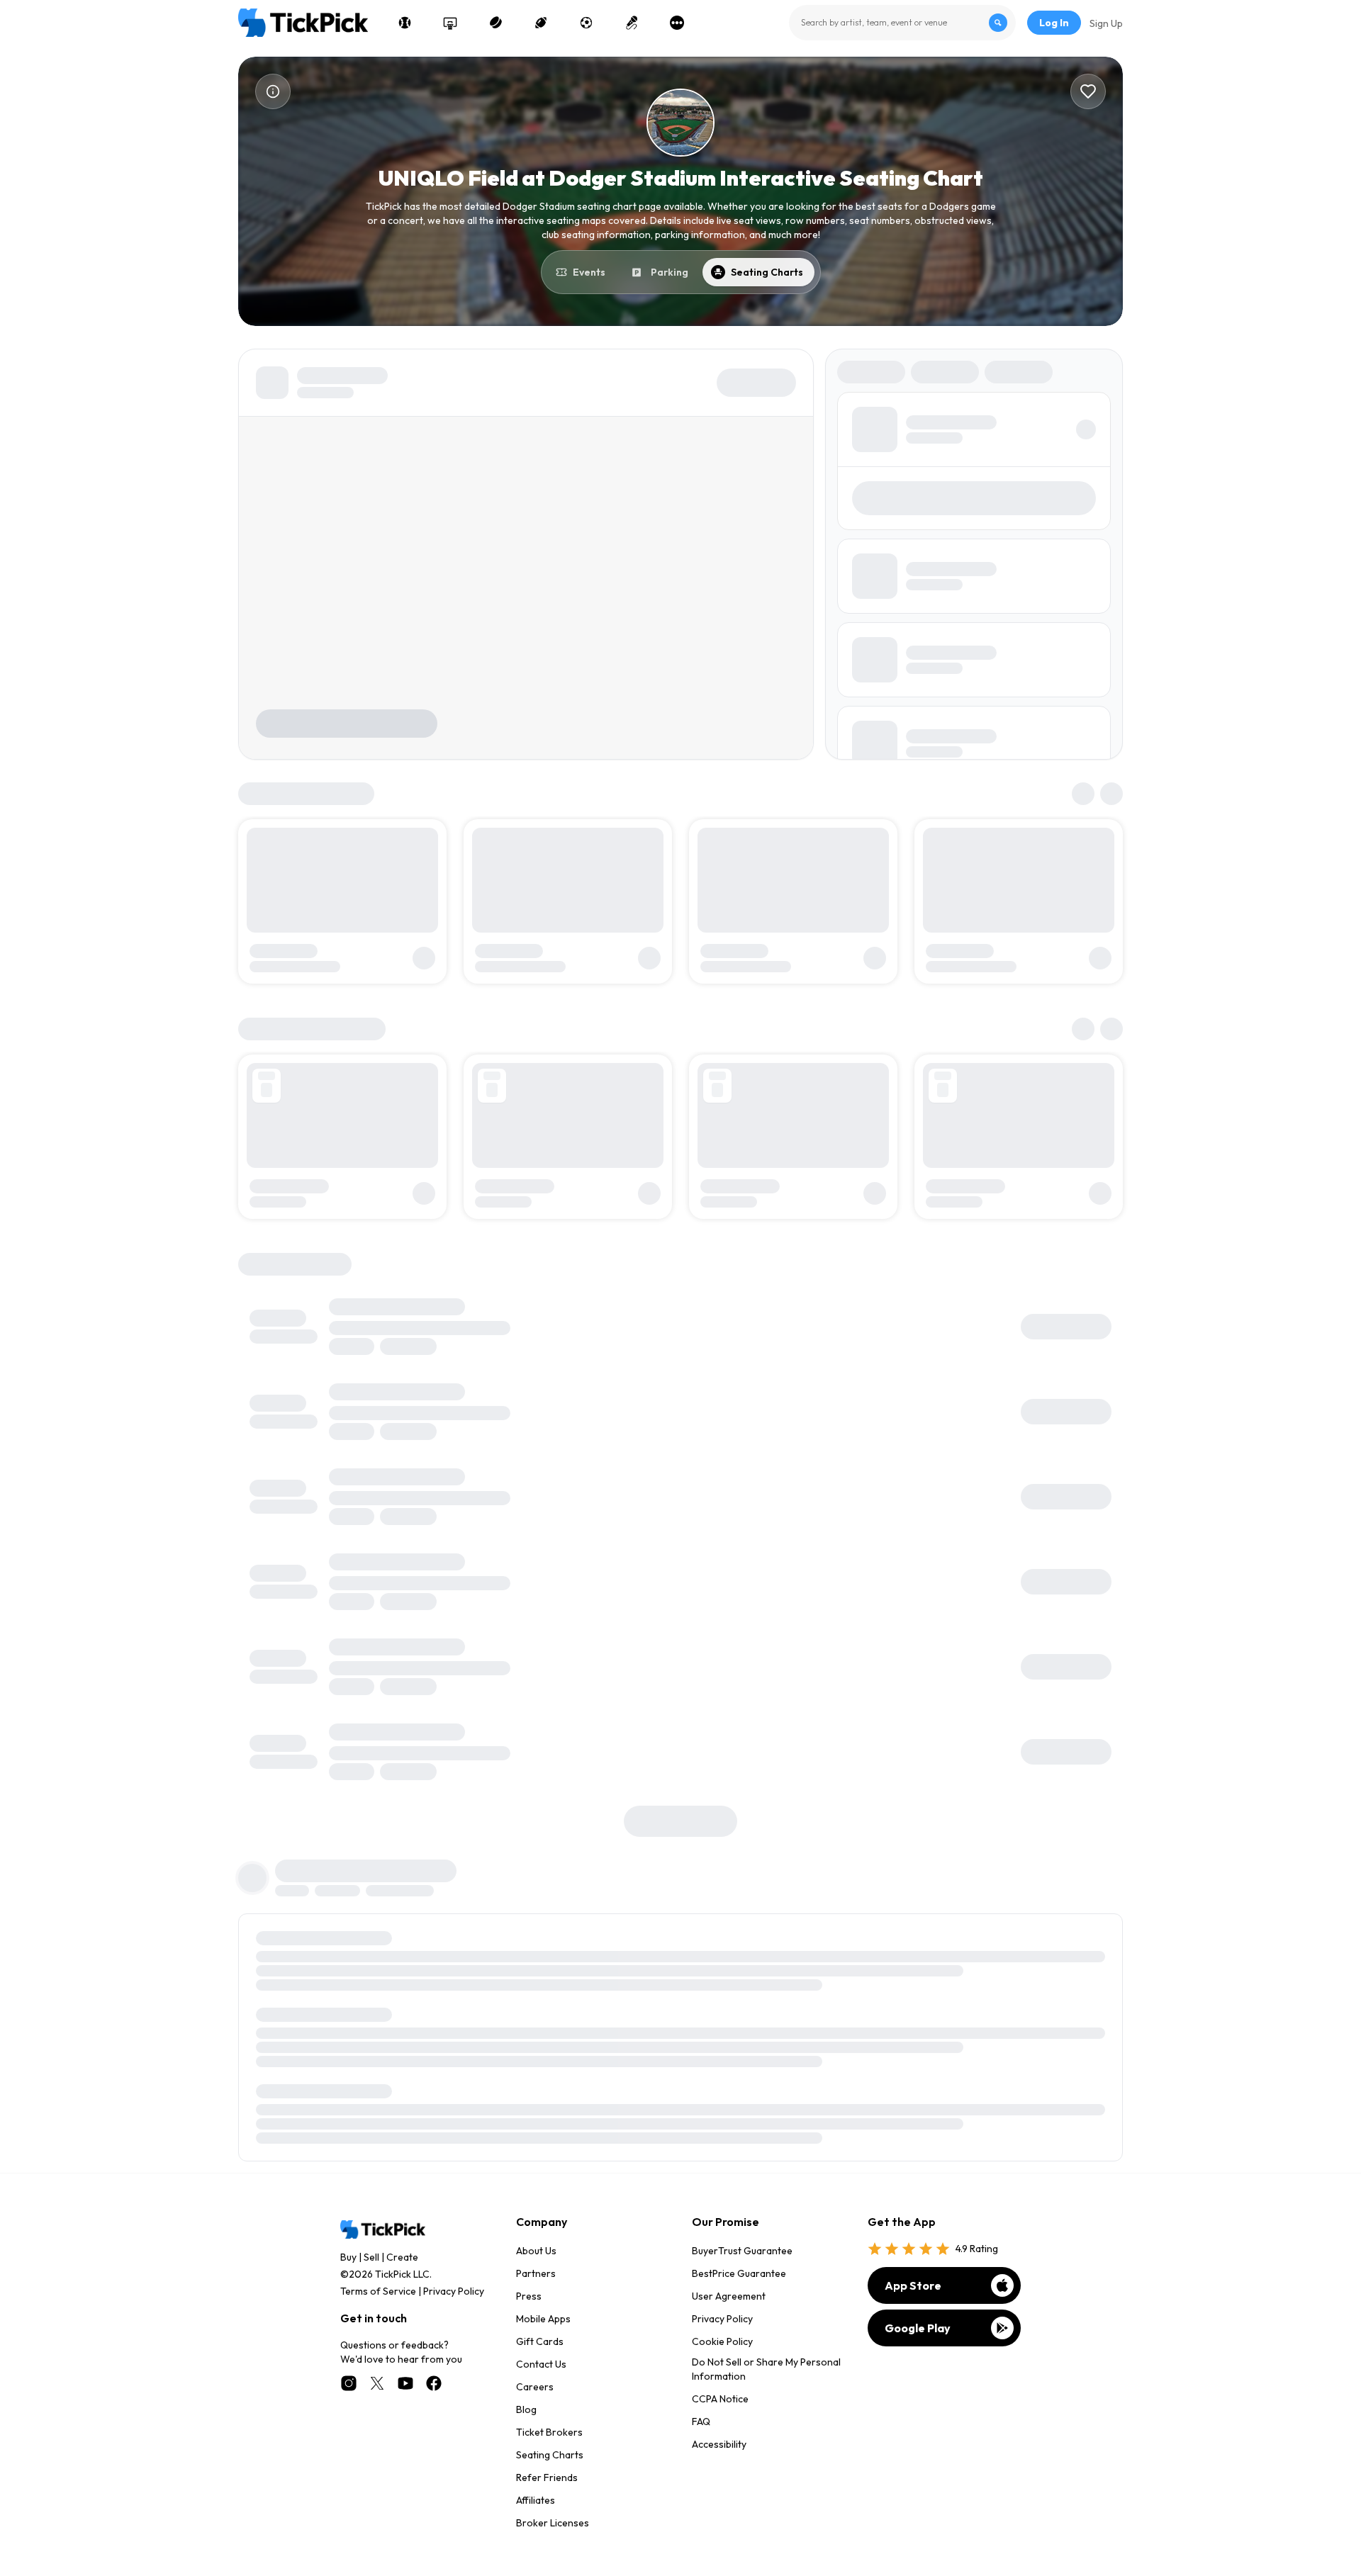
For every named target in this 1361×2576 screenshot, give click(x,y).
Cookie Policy (722, 2341)
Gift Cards (540, 2341)
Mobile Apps (543, 2319)
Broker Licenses (553, 2523)
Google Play (918, 2328)
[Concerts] (632, 23)
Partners (536, 2273)
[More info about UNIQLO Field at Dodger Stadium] (273, 91)
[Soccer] (586, 23)
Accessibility (719, 2444)
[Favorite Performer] (1088, 91)
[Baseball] (405, 23)
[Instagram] (349, 2383)
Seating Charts (550, 2455)
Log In (1054, 23)
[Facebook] (434, 2383)
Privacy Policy (454, 2291)
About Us (536, 2251)
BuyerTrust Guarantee (742, 2251)
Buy (348, 2257)
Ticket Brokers (549, 2432)
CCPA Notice (720, 2399)
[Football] (541, 23)
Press (529, 2296)
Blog (526, 2409)
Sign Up (1106, 23)
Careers (535, 2387)
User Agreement (729, 2296)
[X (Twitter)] (377, 2383)
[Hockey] (495, 23)
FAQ (701, 2422)
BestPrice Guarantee (739, 2273)
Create (402, 2257)
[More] (677, 23)
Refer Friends (547, 2477)
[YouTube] (405, 2383)
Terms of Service (378, 2291)
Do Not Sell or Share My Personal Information (766, 2369)
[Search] (998, 23)
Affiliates (536, 2500)
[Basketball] (450, 23)
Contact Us (541, 2364)
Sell (371, 2257)
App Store (913, 2285)
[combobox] (902, 23)
